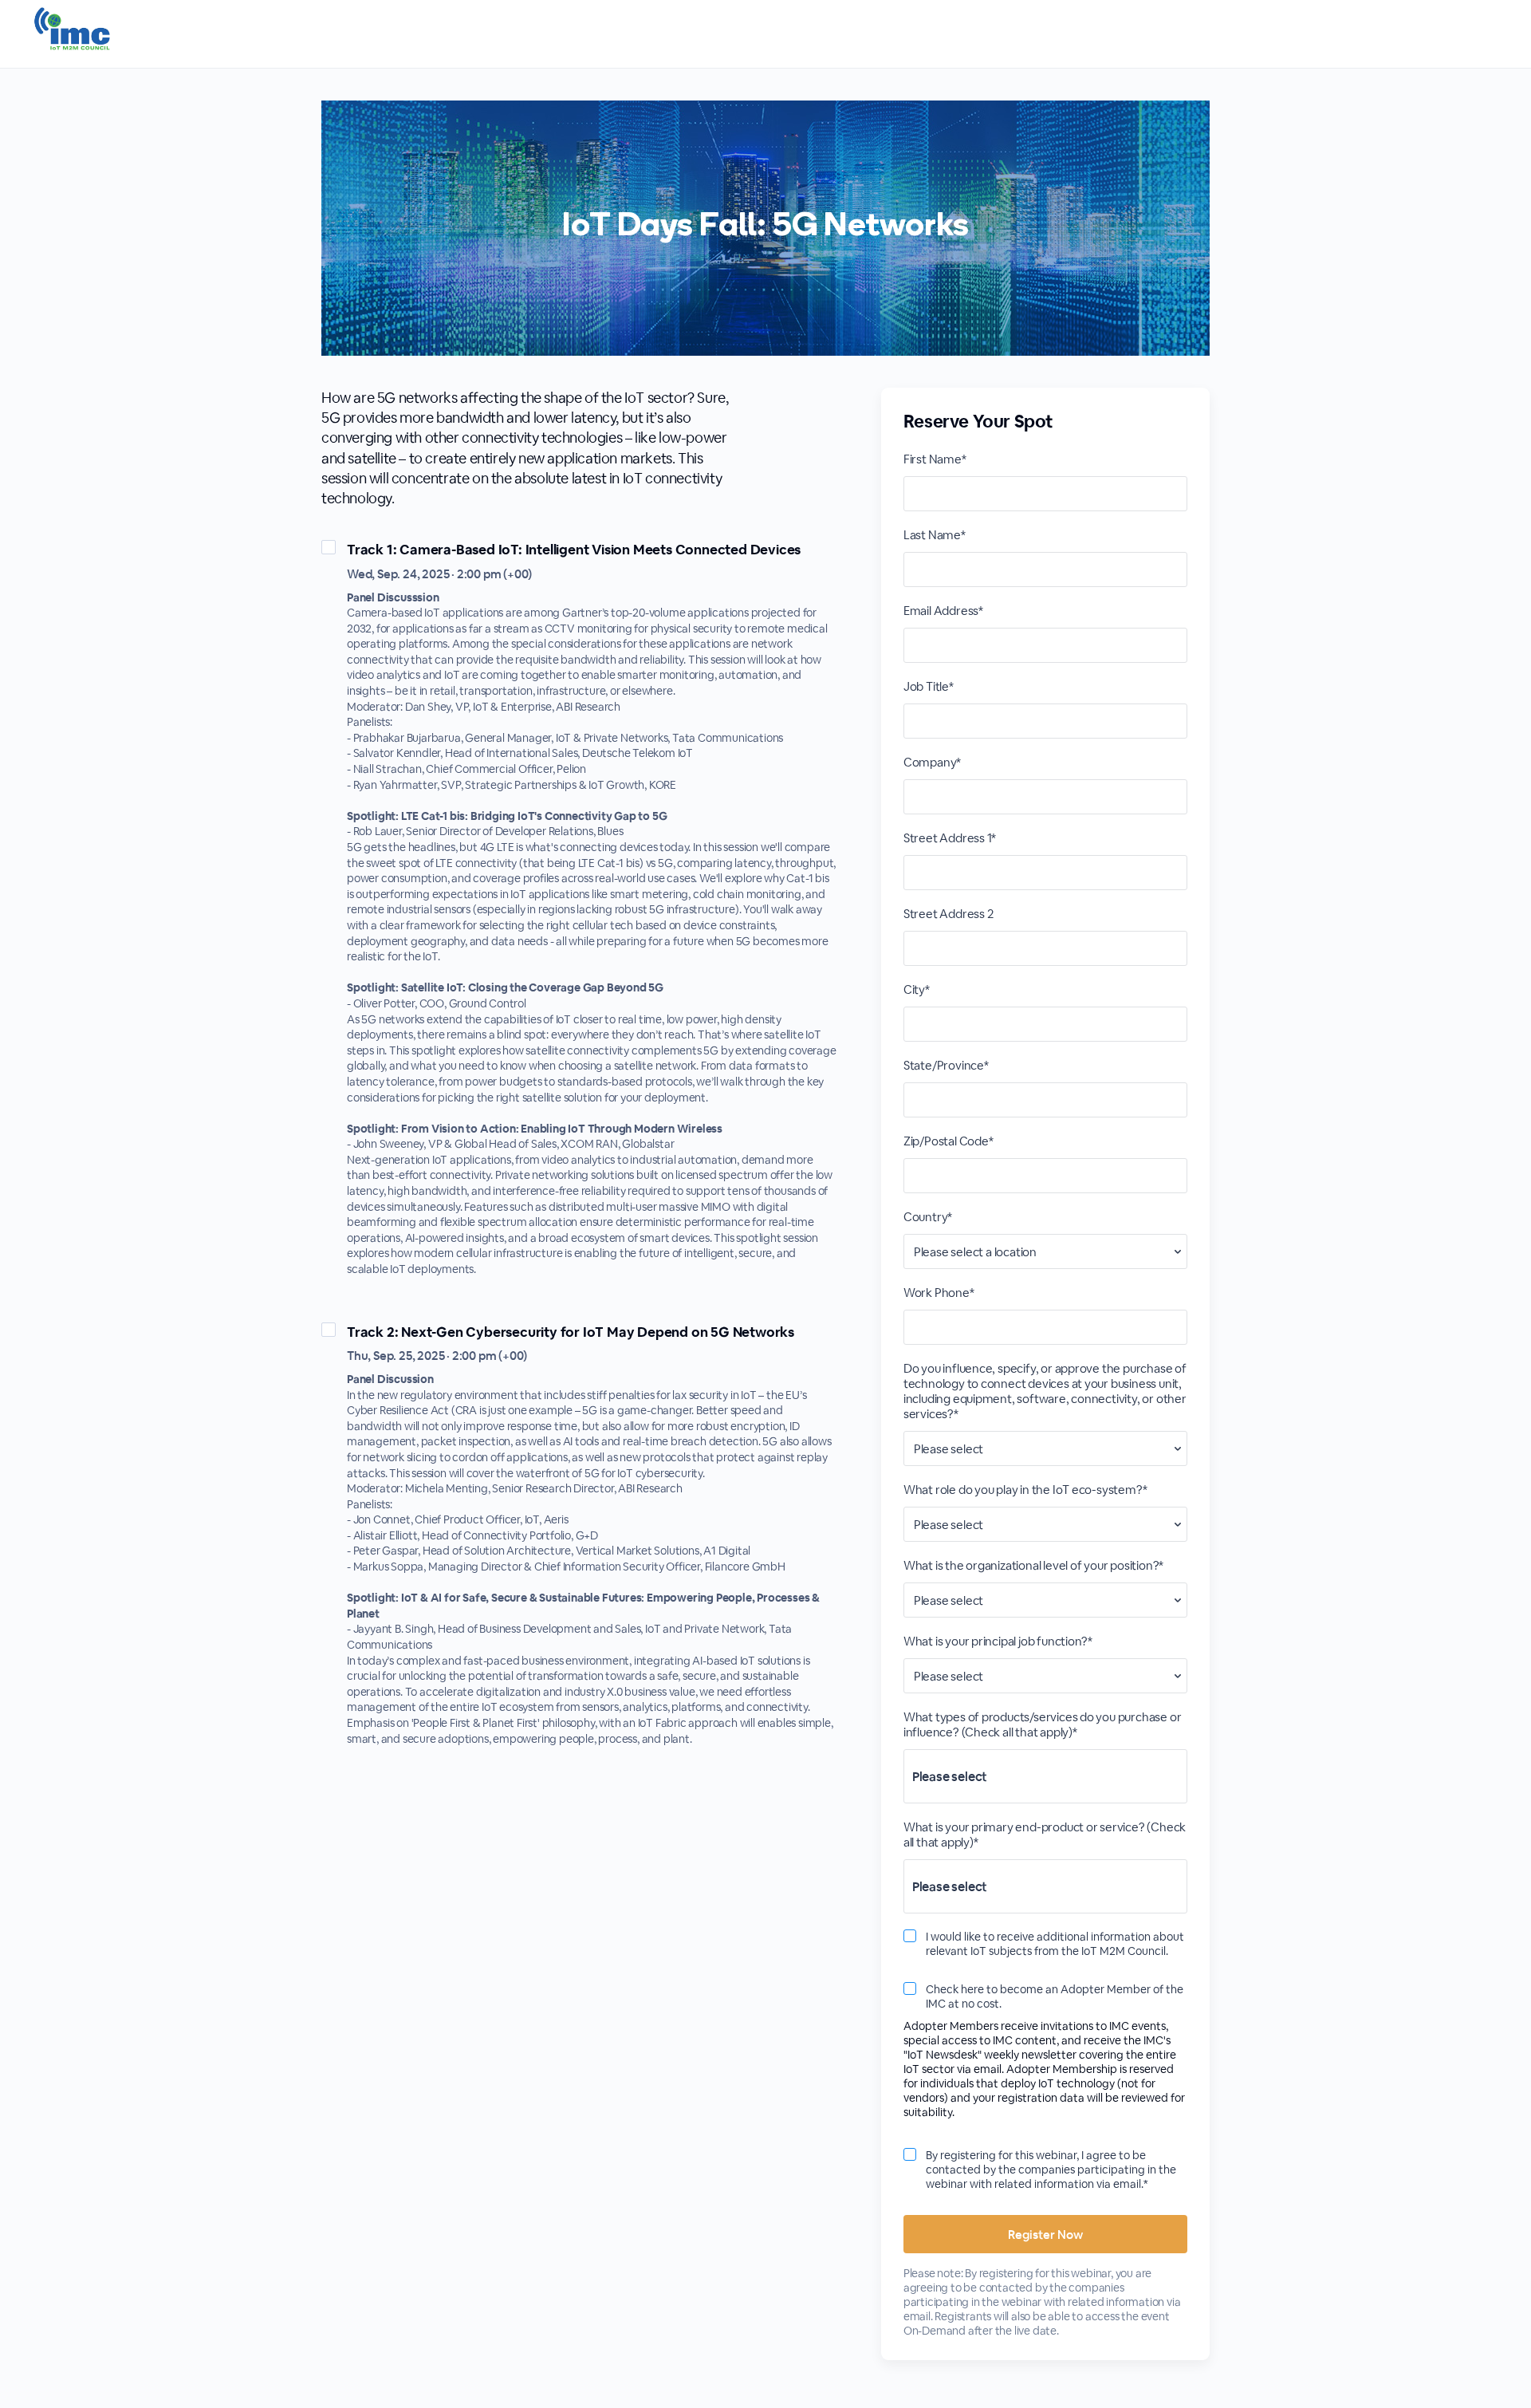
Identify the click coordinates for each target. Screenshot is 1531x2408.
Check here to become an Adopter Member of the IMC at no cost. (1055, 1996)
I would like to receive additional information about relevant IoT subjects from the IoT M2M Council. (1055, 1944)
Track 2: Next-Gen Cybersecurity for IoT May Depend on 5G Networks (571, 1332)
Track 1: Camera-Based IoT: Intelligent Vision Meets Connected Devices (574, 550)
